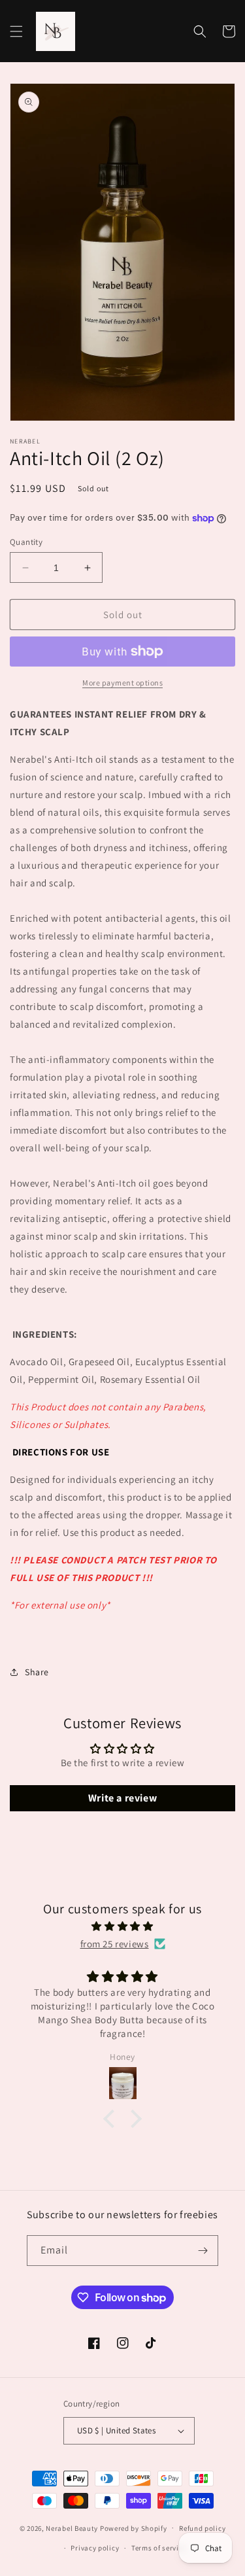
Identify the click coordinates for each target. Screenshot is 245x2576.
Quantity (26, 542)
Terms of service (159, 2548)
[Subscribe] (203, 2251)
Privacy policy (95, 2548)
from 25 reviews (115, 1944)
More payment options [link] (122, 683)
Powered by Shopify (134, 2528)
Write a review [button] (122, 1798)
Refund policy (202, 2528)
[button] (16, 31)
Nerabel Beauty (72, 2528)
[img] (122, 1926)
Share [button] (37, 1672)
